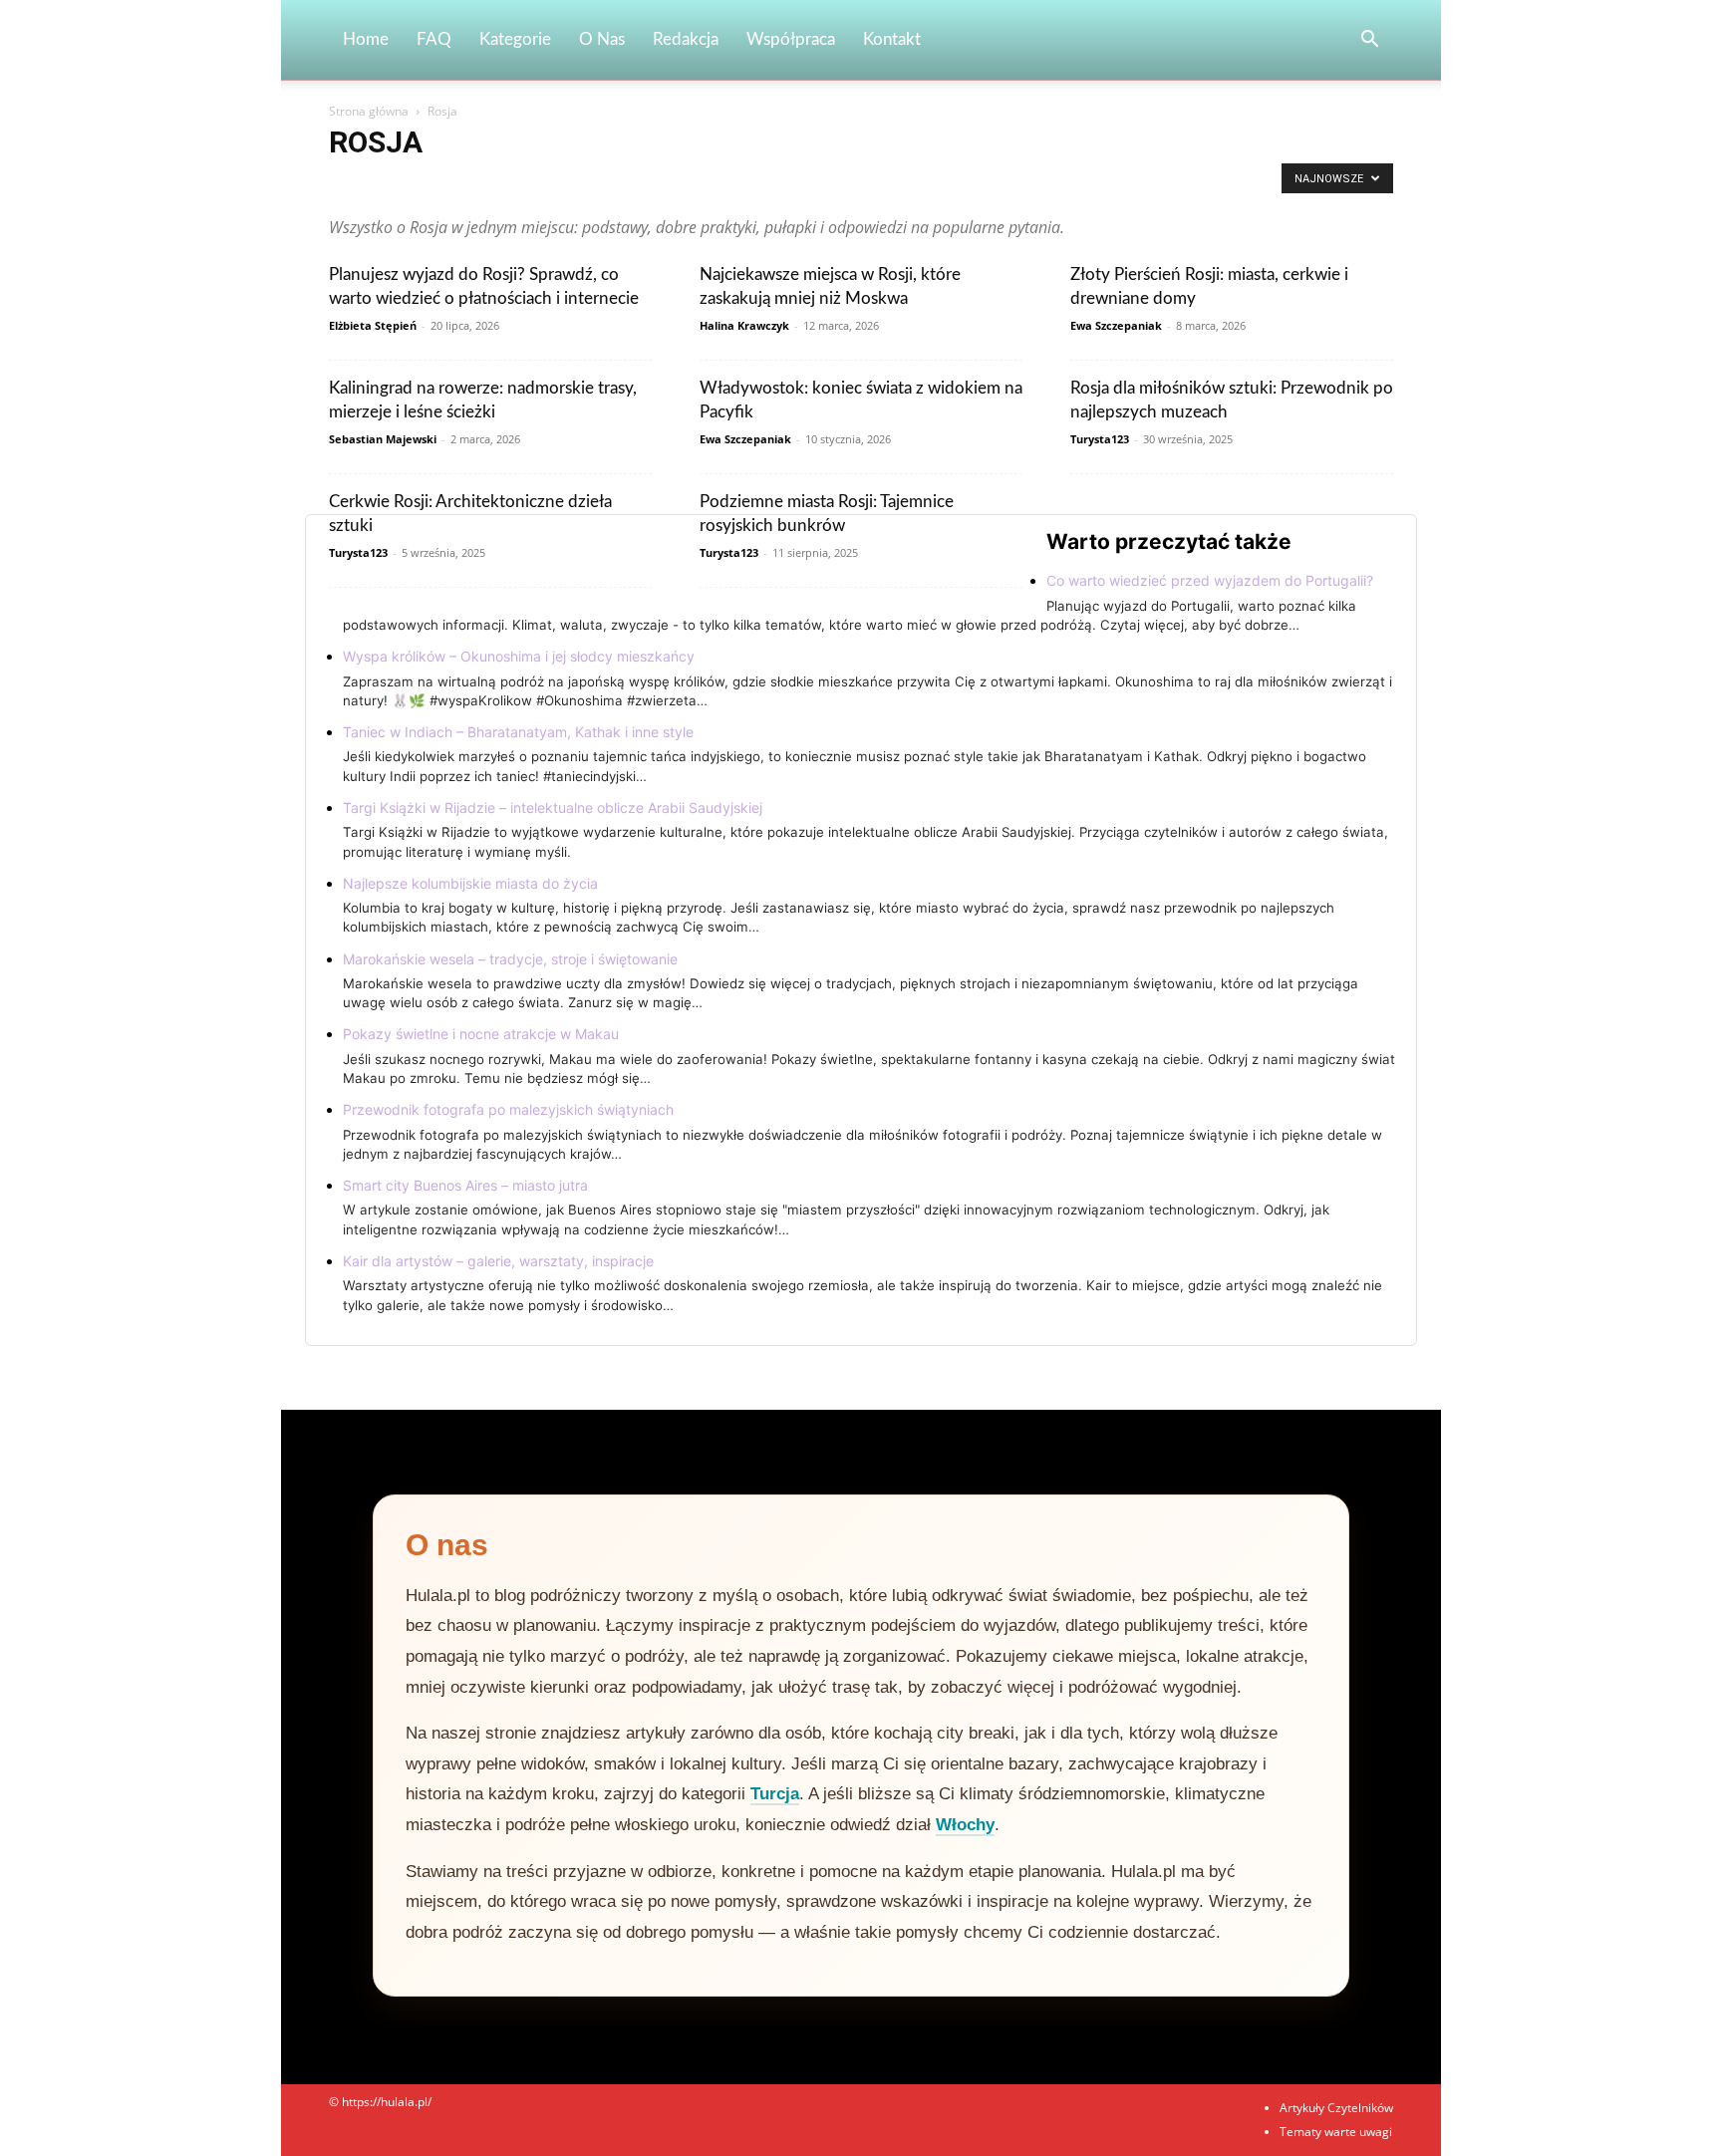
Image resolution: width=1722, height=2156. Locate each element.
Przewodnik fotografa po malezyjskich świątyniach (508, 1109)
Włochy (965, 1825)
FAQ (434, 39)
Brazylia (791, 184)
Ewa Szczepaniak (1116, 325)
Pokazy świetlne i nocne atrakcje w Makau (481, 1034)
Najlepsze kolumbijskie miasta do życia (470, 883)
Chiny (847, 184)
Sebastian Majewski (383, 439)
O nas (602, 39)
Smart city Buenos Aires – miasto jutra (465, 1185)
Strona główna (369, 111)
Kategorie (515, 39)
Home (366, 39)
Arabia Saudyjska (381, 184)
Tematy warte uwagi (1336, 2132)
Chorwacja (910, 184)
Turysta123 (1100, 439)
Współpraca (791, 39)
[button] (1369, 41)
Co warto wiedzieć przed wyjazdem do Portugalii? (1210, 580)
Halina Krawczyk (744, 325)
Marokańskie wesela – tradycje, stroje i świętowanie (510, 959)
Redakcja (686, 39)
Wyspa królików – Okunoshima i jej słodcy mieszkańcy (519, 656)
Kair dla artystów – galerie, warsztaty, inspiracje (498, 1261)
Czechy (976, 184)
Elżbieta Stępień (373, 325)
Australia (671, 184)
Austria (732, 184)
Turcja (775, 1794)
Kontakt (892, 39)
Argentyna (472, 184)
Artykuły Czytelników (574, 184)
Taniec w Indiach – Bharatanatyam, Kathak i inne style (518, 732)
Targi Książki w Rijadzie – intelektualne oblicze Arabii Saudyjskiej (553, 808)
